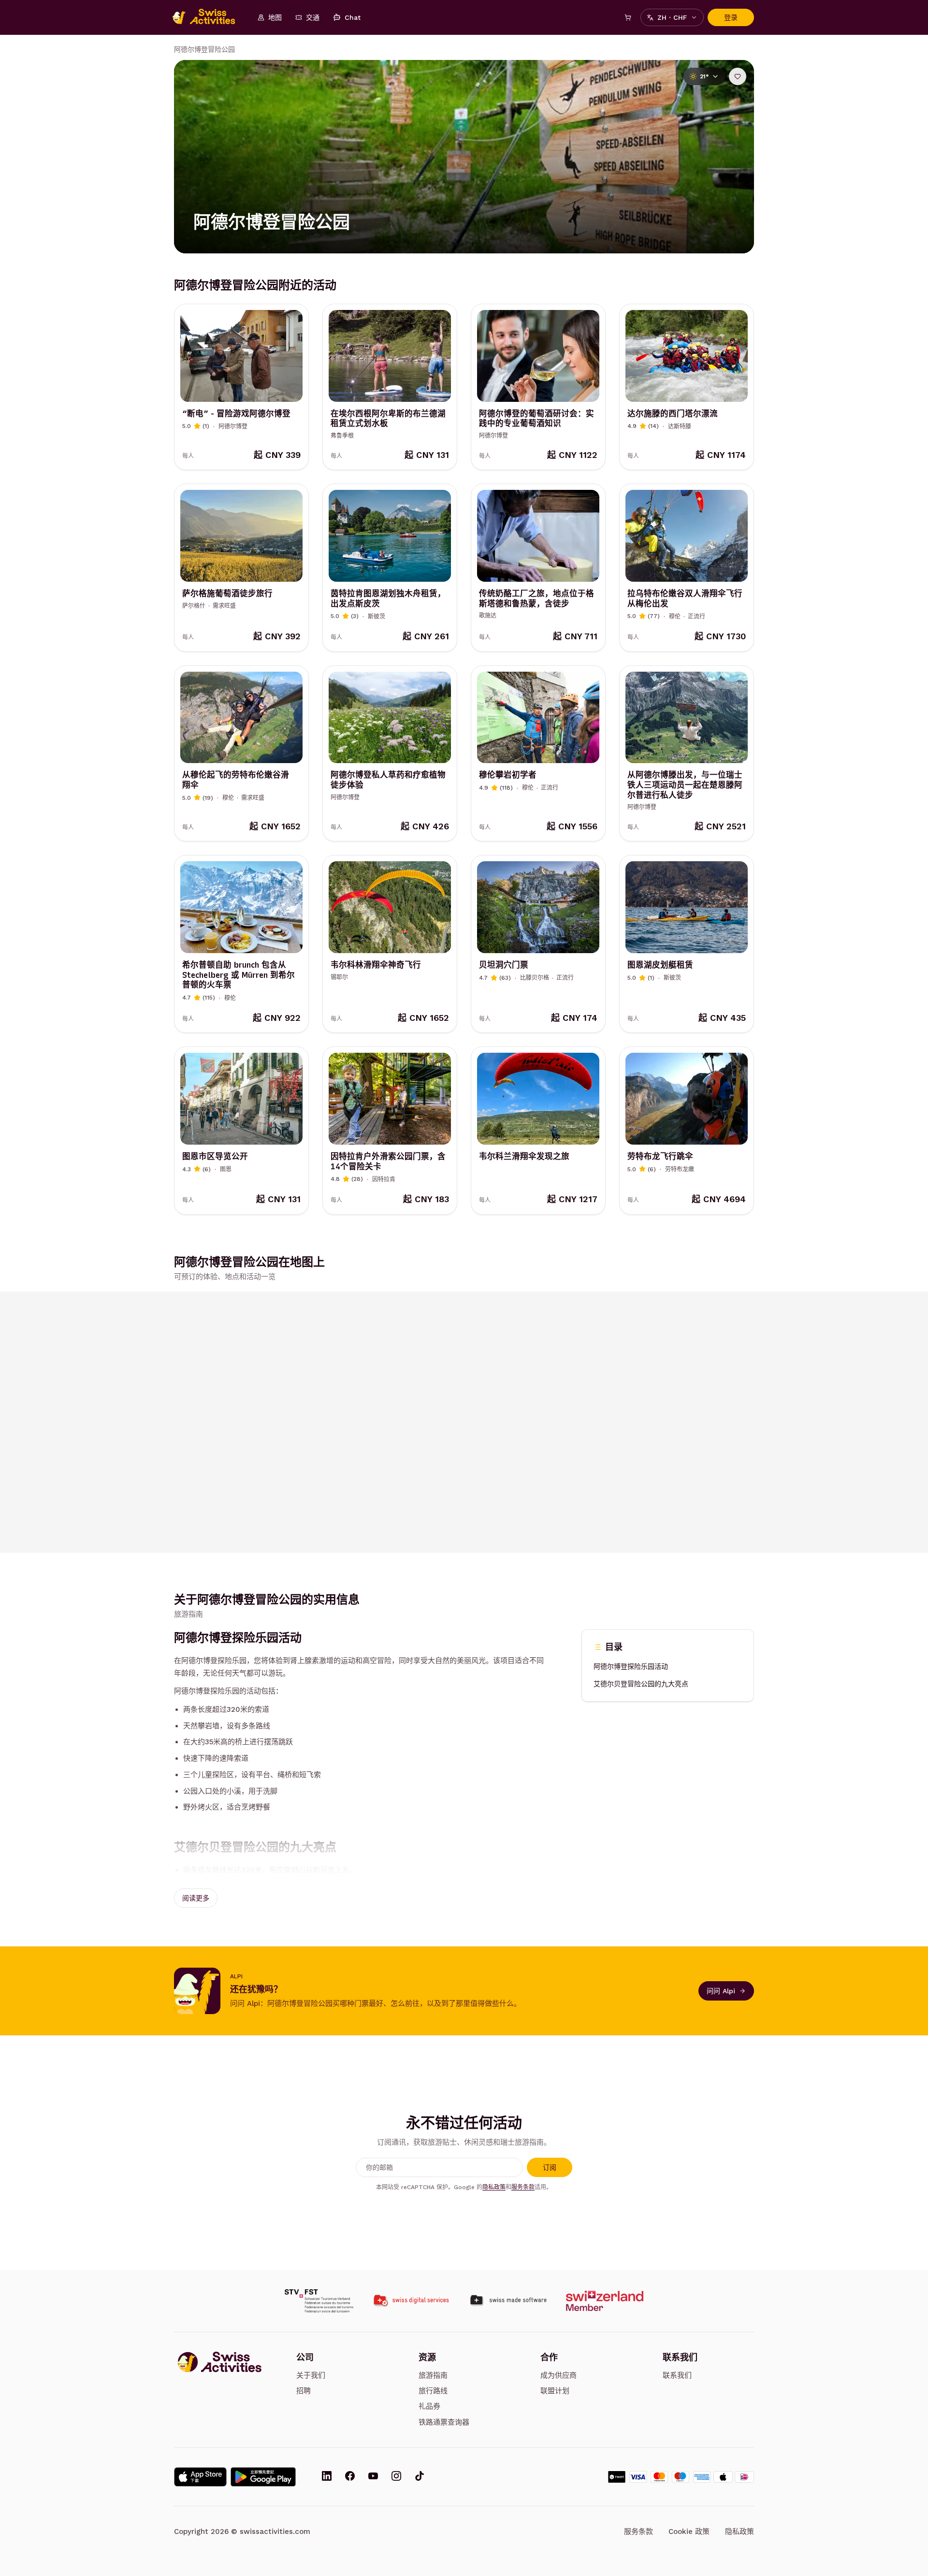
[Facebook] (350, 2477)
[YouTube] (373, 2477)
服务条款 (523, 2187)
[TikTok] (420, 2477)
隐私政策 (494, 2187)
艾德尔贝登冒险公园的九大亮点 (641, 1684)
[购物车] (628, 17)
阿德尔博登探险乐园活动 (631, 1667)
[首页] (209, 17)
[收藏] (738, 76)
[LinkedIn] (327, 2477)
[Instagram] (396, 2477)
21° (704, 76)
